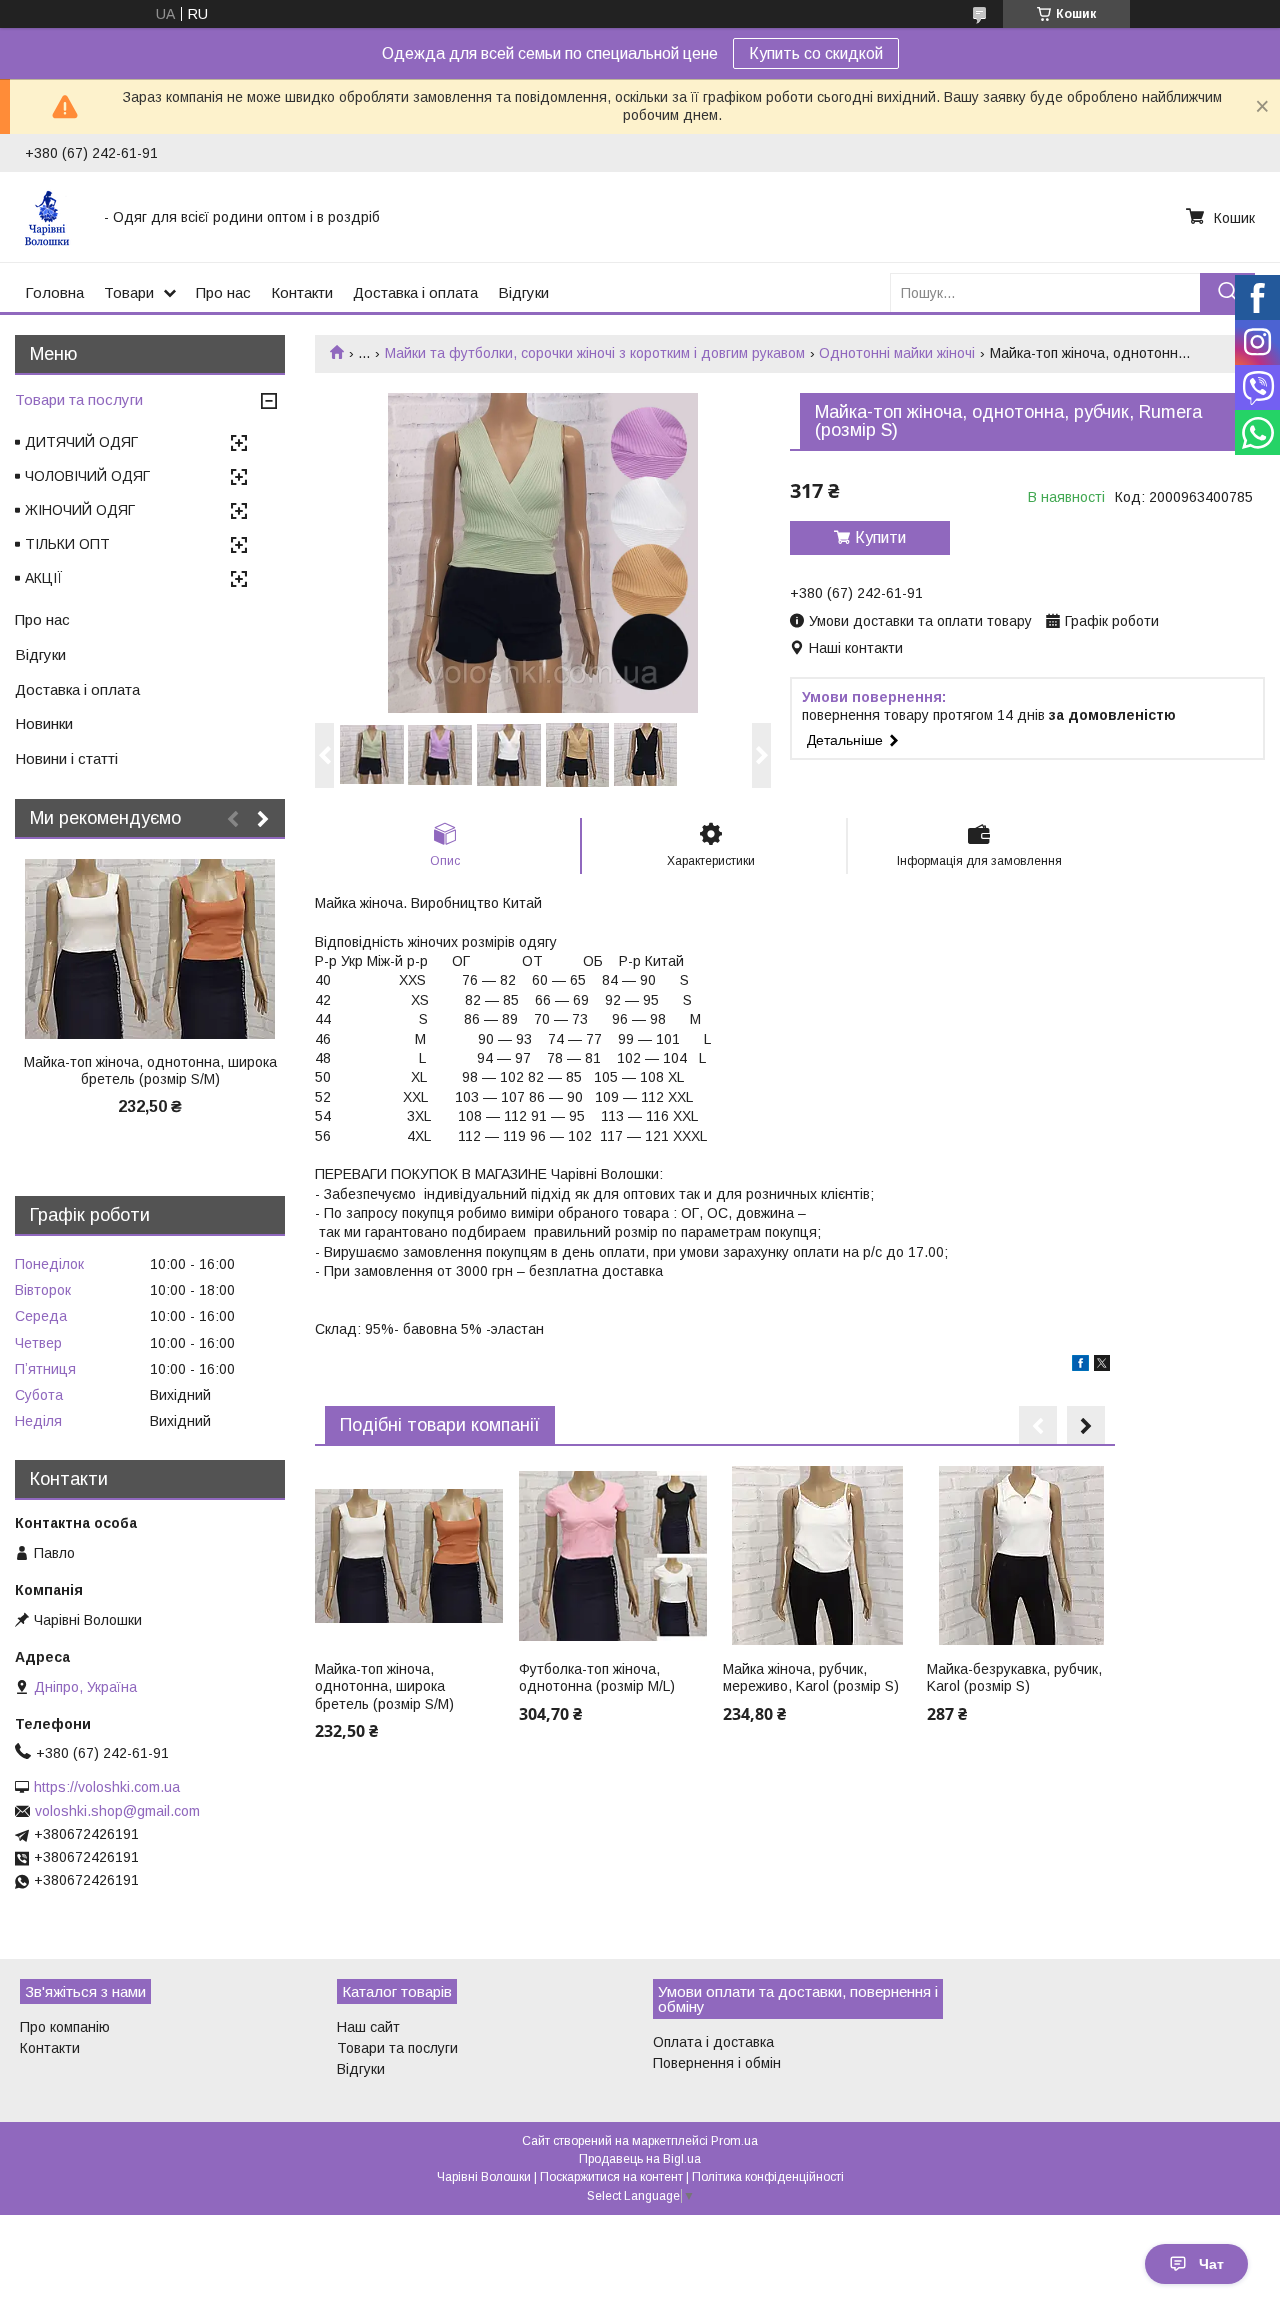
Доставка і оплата (415, 292)
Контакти (302, 292)
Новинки (44, 723)
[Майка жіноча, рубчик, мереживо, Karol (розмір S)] (816, 1556)
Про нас (223, 292)
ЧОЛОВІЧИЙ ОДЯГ (87, 476)
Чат (1211, 2264)
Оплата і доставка (713, 2042)
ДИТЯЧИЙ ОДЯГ (81, 442)
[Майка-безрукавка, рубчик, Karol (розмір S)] (1020, 1556)
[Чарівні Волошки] (52, 217)
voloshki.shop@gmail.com (117, 1811)
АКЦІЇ (44, 578)
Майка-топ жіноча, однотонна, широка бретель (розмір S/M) (384, 1686)
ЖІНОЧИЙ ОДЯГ (80, 510)
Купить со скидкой (816, 53)
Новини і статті (66, 758)
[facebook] (1080, 1366)
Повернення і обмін (717, 2063)
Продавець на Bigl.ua (640, 2159)
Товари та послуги (79, 399)
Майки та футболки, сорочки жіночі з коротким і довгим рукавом (595, 353)
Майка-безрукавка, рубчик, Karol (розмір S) (1014, 1678)
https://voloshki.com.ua (107, 1787)
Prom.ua (734, 2141)
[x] (1102, 1366)
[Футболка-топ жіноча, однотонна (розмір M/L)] (612, 1556)
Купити (880, 537)
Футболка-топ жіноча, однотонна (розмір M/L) (597, 1678)
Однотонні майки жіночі (897, 353)
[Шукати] (1227, 292)
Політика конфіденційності (768, 2177)
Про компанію (65, 2027)
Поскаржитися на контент (611, 2177)
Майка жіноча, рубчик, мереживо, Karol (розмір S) (811, 1678)
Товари (129, 292)
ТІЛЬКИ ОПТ (67, 544)
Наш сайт (368, 2027)
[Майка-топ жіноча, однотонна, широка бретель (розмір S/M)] (408, 1556)
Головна (54, 292)
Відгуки (523, 292)
